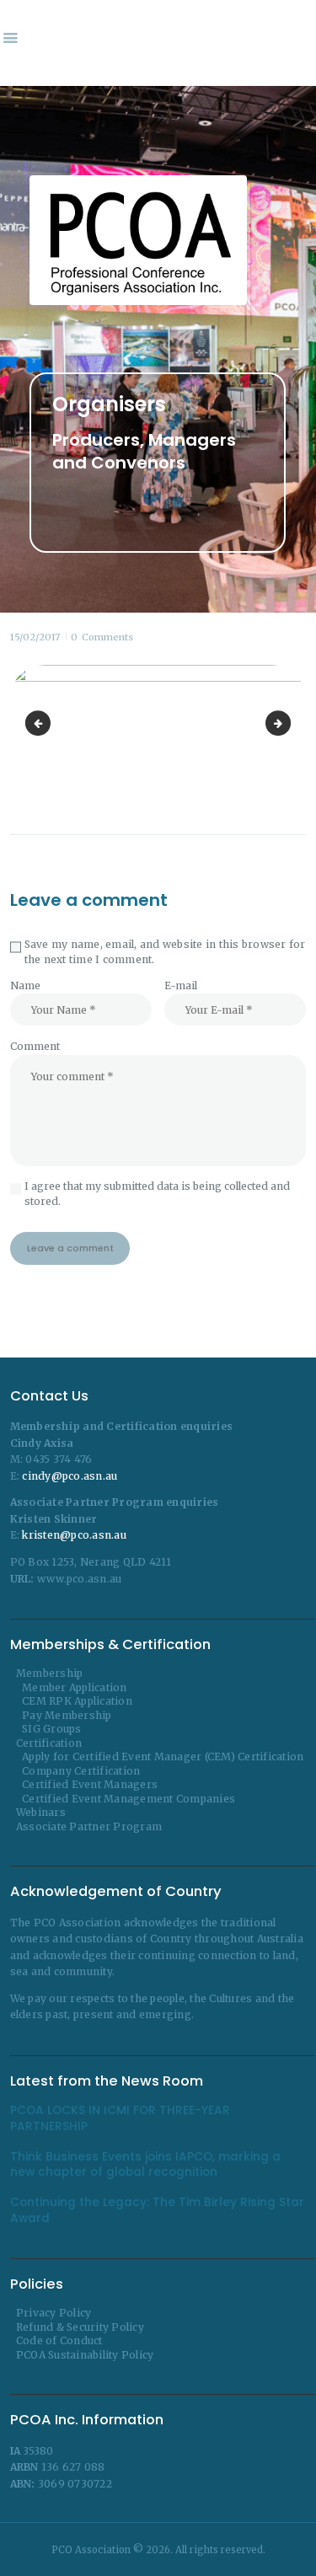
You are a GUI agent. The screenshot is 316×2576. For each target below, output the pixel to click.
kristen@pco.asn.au (74, 1535)
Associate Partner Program (89, 1826)
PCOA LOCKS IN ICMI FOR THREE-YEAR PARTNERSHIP (120, 2118)
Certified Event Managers (90, 1784)
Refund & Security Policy (80, 2327)
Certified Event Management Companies (129, 1799)
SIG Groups (52, 1729)
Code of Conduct (59, 2340)
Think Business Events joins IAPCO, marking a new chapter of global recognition (145, 2165)
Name (25, 985)
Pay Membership (67, 1715)
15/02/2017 (35, 637)
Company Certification (81, 1771)
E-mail (181, 985)
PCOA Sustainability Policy (85, 2355)
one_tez (286, 723)
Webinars (41, 1812)
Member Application (75, 1687)
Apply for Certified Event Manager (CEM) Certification (163, 1757)
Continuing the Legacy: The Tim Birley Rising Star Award (157, 2210)
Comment (35, 1046)
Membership (50, 1673)
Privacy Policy (54, 2313)
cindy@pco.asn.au (70, 1476)
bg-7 (40, 723)
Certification (49, 1743)
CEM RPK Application (77, 1701)
